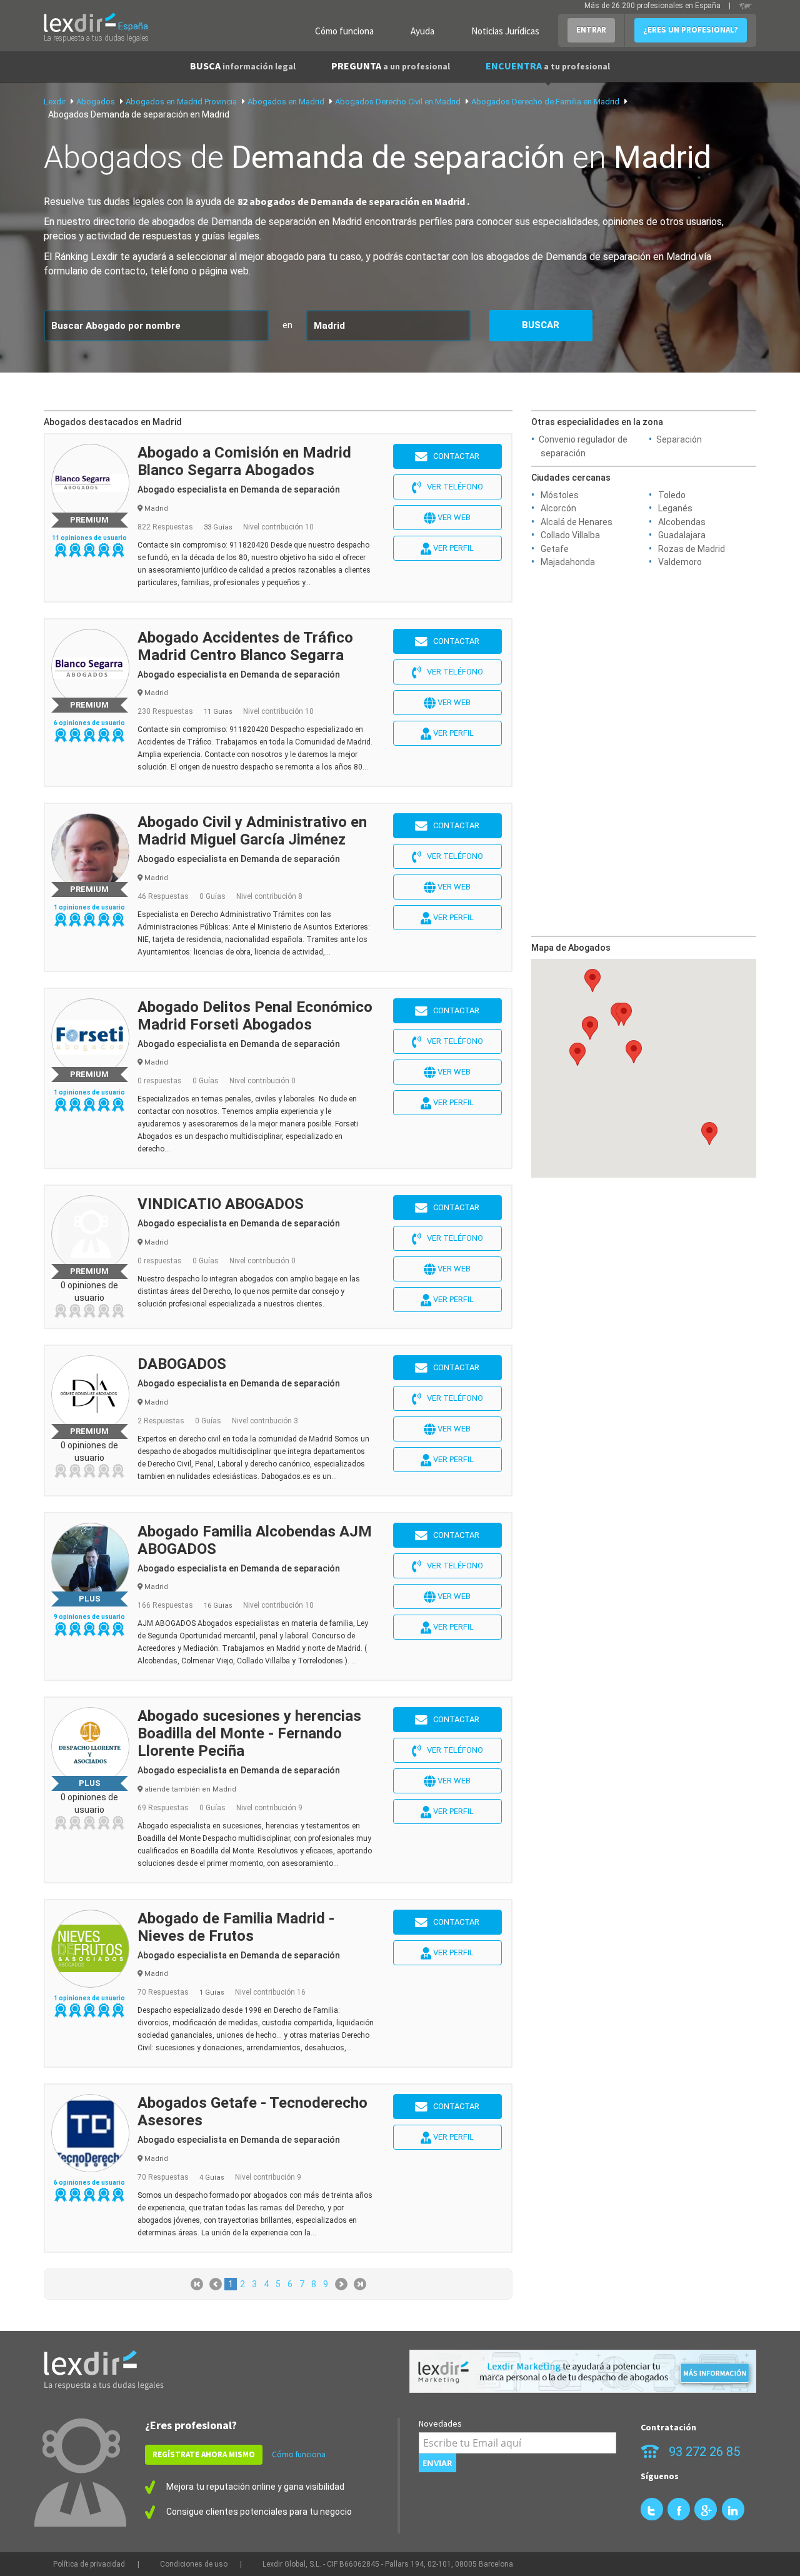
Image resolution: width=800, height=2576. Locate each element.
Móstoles (560, 495)
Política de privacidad (89, 2564)
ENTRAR (591, 30)
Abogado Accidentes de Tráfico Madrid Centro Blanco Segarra (245, 646)
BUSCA (243, 66)
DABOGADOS (182, 1364)
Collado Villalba (570, 535)
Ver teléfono (452, 487)
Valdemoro (680, 562)
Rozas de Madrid (692, 549)
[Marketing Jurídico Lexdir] (583, 2371)
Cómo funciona (344, 31)
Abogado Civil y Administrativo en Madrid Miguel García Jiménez (252, 831)
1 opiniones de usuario (89, 907)
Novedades (440, 2423)
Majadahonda (568, 562)
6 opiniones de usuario (89, 723)
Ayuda (422, 31)
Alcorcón (558, 508)
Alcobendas (682, 522)
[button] (590, 1028)
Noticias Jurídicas (505, 31)
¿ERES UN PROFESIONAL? (691, 30)
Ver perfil (452, 548)
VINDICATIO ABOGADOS (221, 1204)
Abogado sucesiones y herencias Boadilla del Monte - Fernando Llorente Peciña (249, 1733)
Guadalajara (682, 535)
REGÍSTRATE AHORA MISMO (204, 2454)
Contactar (453, 456)
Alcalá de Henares (577, 522)
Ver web (453, 517)
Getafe (555, 549)
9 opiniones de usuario (89, 1617)
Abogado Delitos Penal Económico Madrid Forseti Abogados (255, 1016)
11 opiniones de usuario (89, 538)
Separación (679, 439)
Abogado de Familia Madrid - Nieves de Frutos (236, 1927)
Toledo (672, 495)
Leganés (675, 508)
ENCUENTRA (548, 66)
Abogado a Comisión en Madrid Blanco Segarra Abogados (244, 461)
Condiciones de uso (194, 2564)
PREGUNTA (391, 66)
